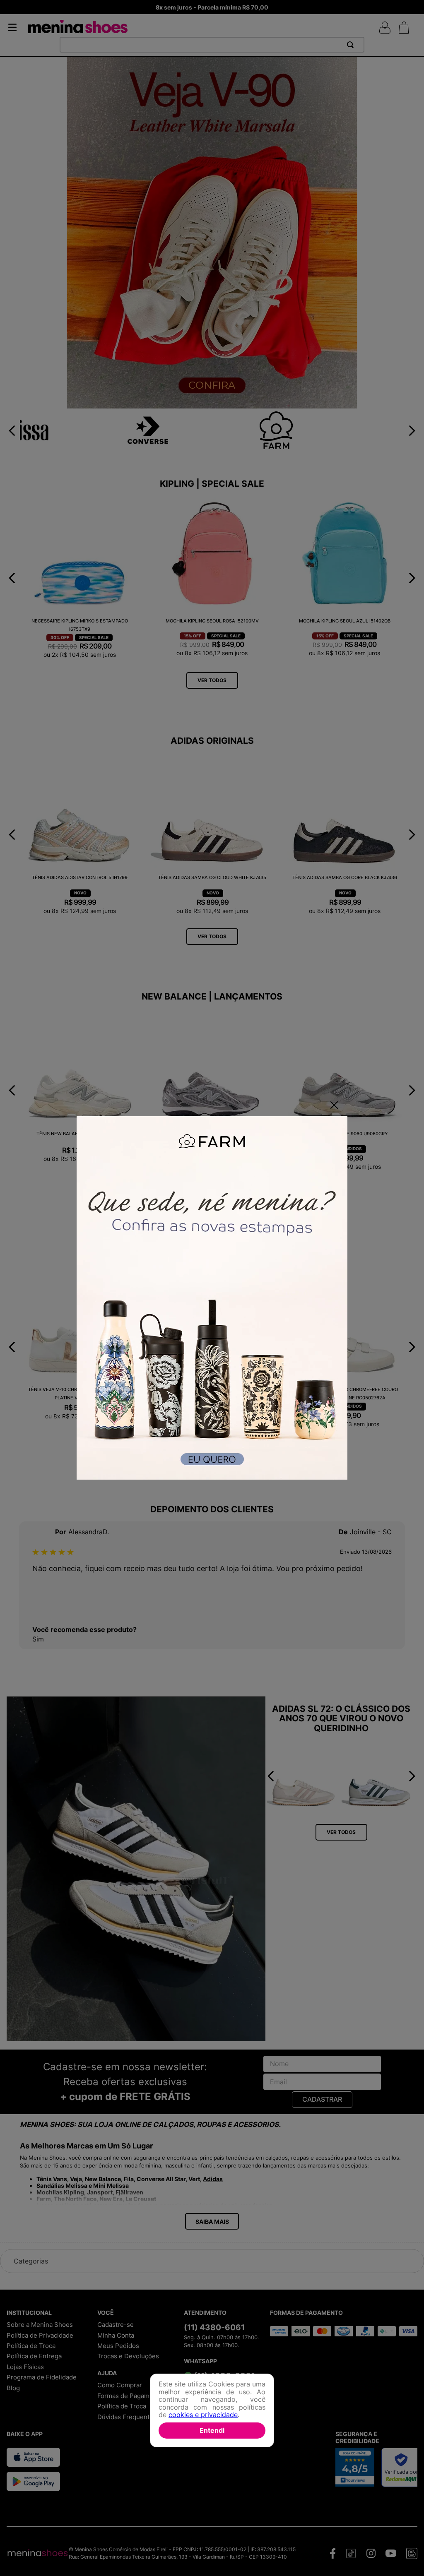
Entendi (212, 2430)
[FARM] (212, 1299)
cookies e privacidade (203, 2415)
